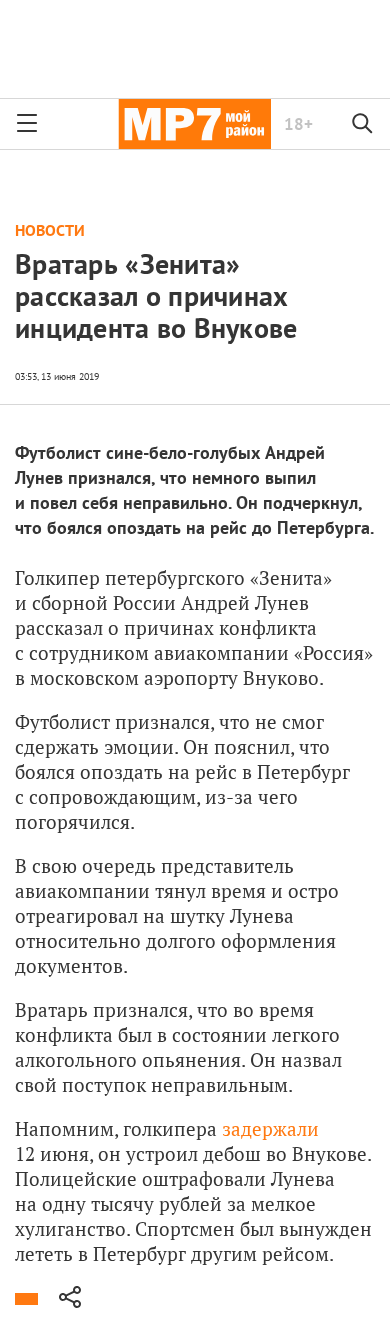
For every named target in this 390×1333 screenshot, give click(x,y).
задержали (270, 1128)
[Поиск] (363, 124)
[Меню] (27, 124)
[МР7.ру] (194, 124)
